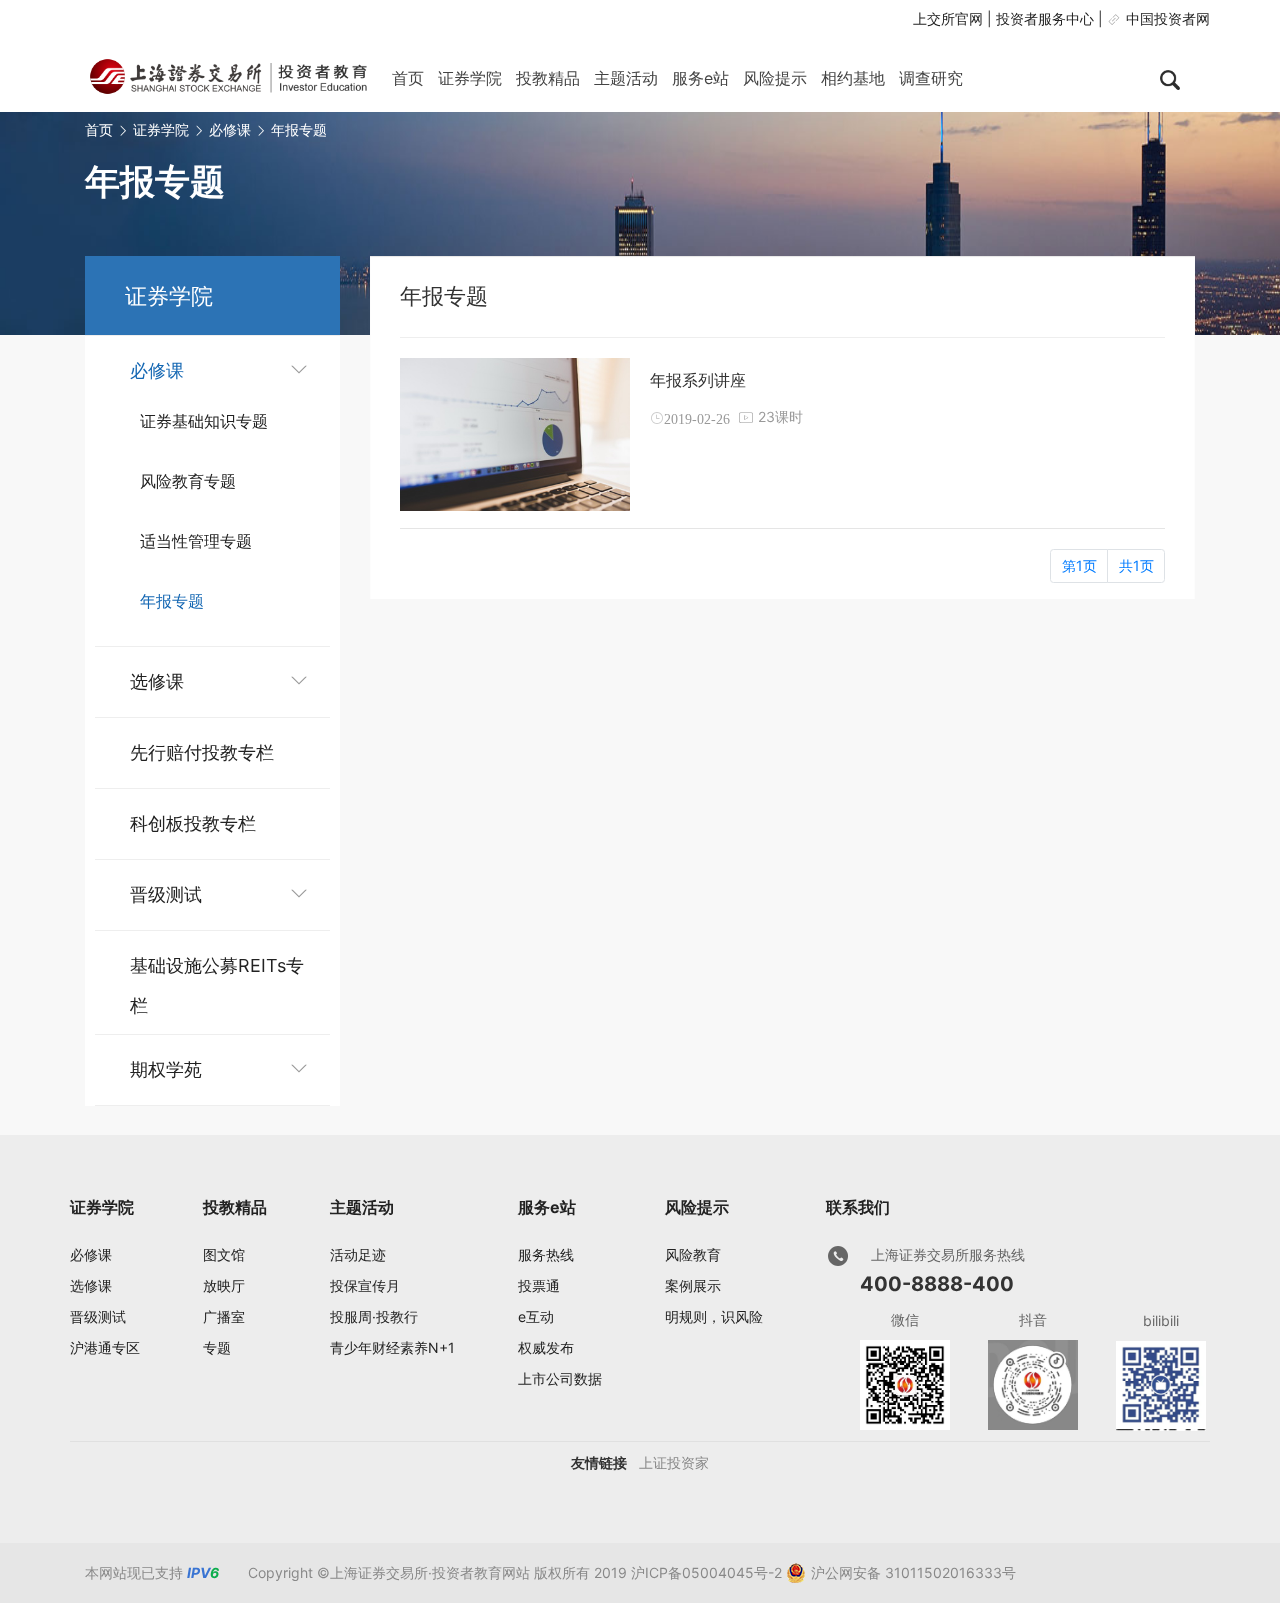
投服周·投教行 (374, 1316)
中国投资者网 (1168, 18)
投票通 (539, 1285)
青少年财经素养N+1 (392, 1347)
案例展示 (693, 1285)
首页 (408, 78)
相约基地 (853, 78)
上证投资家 (674, 1462)
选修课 (157, 681)
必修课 (230, 129)
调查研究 (931, 78)
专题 (217, 1347)
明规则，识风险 (714, 1316)
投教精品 (548, 78)
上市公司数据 (560, 1378)
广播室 (224, 1316)
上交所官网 (948, 18)
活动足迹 (358, 1254)
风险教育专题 (188, 481)
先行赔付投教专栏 (202, 752)
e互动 (536, 1316)
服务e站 (700, 78)
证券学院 (470, 78)
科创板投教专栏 (193, 823)
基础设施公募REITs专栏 (217, 970)
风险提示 (775, 78)
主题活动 (626, 78)
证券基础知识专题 (204, 421)
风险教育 (693, 1254)
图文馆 (224, 1254)
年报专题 (299, 129)
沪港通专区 (105, 1347)
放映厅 (224, 1285)
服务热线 (546, 1254)
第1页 (1079, 565)
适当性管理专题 (196, 541)
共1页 (1136, 565)
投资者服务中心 (1045, 18)
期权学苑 (166, 1069)
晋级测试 (166, 894)
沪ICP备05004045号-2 (706, 1572)
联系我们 (858, 1207)
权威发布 (546, 1347)
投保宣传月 (365, 1285)
